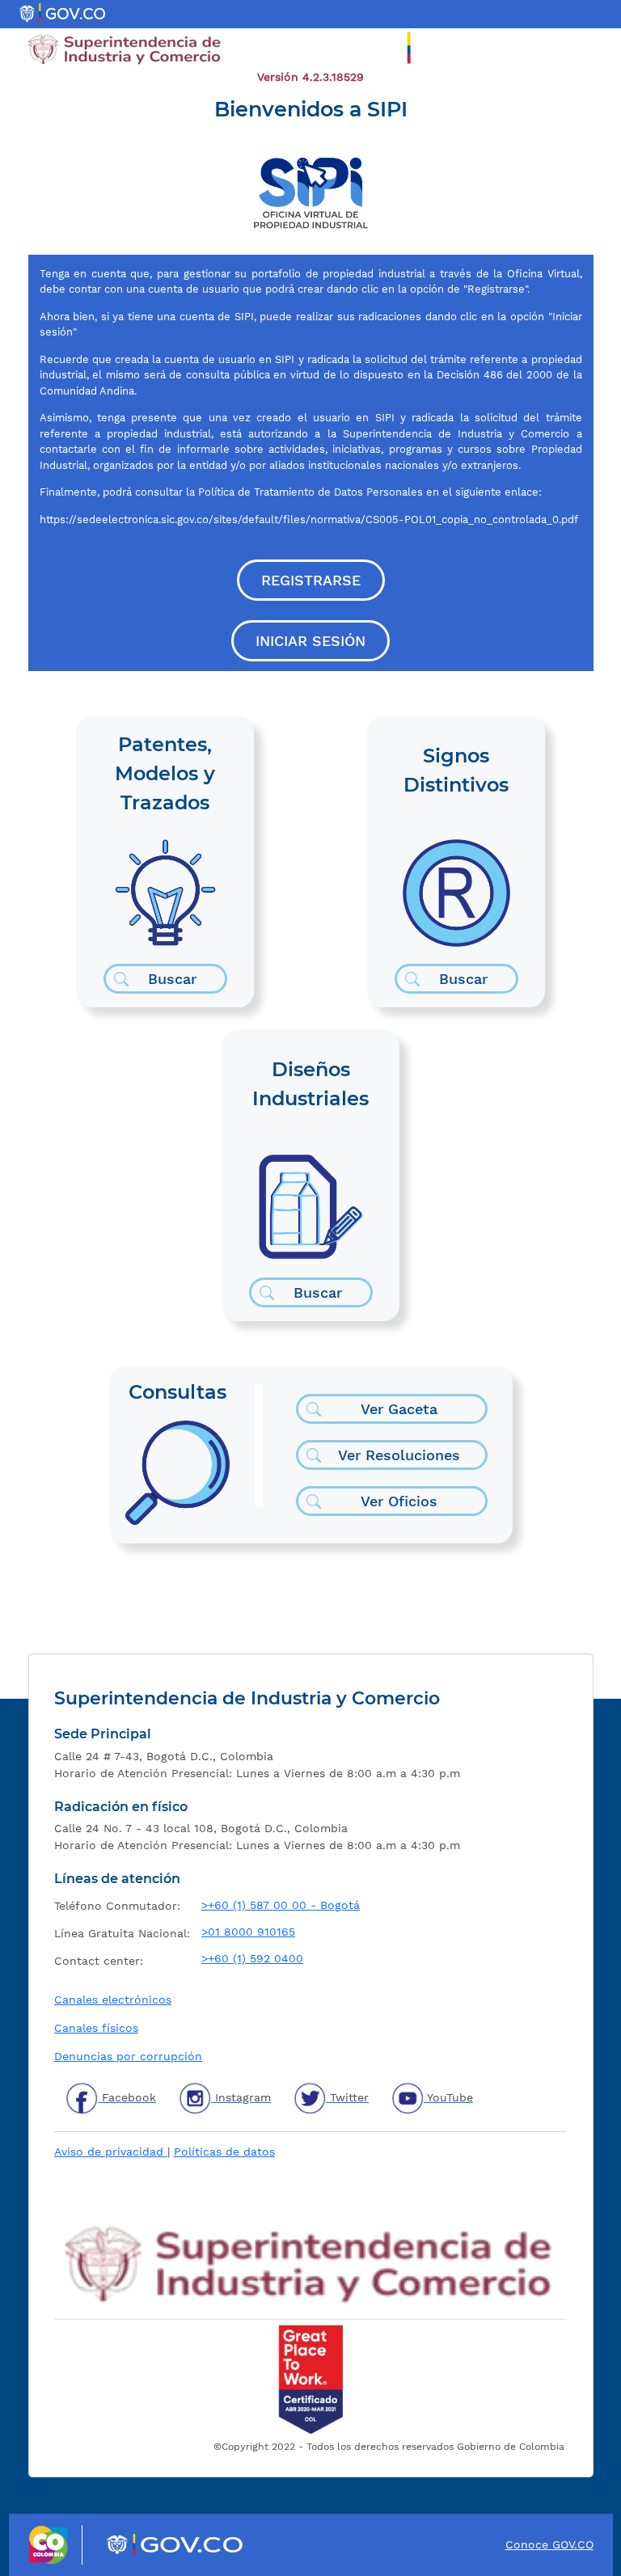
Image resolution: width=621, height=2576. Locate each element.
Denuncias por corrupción (128, 2056)
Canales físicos (96, 2028)
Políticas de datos (224, 2152)
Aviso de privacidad (111, 2152)
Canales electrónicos (113, 2000)
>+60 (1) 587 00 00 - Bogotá (281, 1905)
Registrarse (311, 580)
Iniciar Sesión (310, 641)
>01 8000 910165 (248, 1932)
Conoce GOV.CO (549, 2544)
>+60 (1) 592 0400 (252, 1958)
